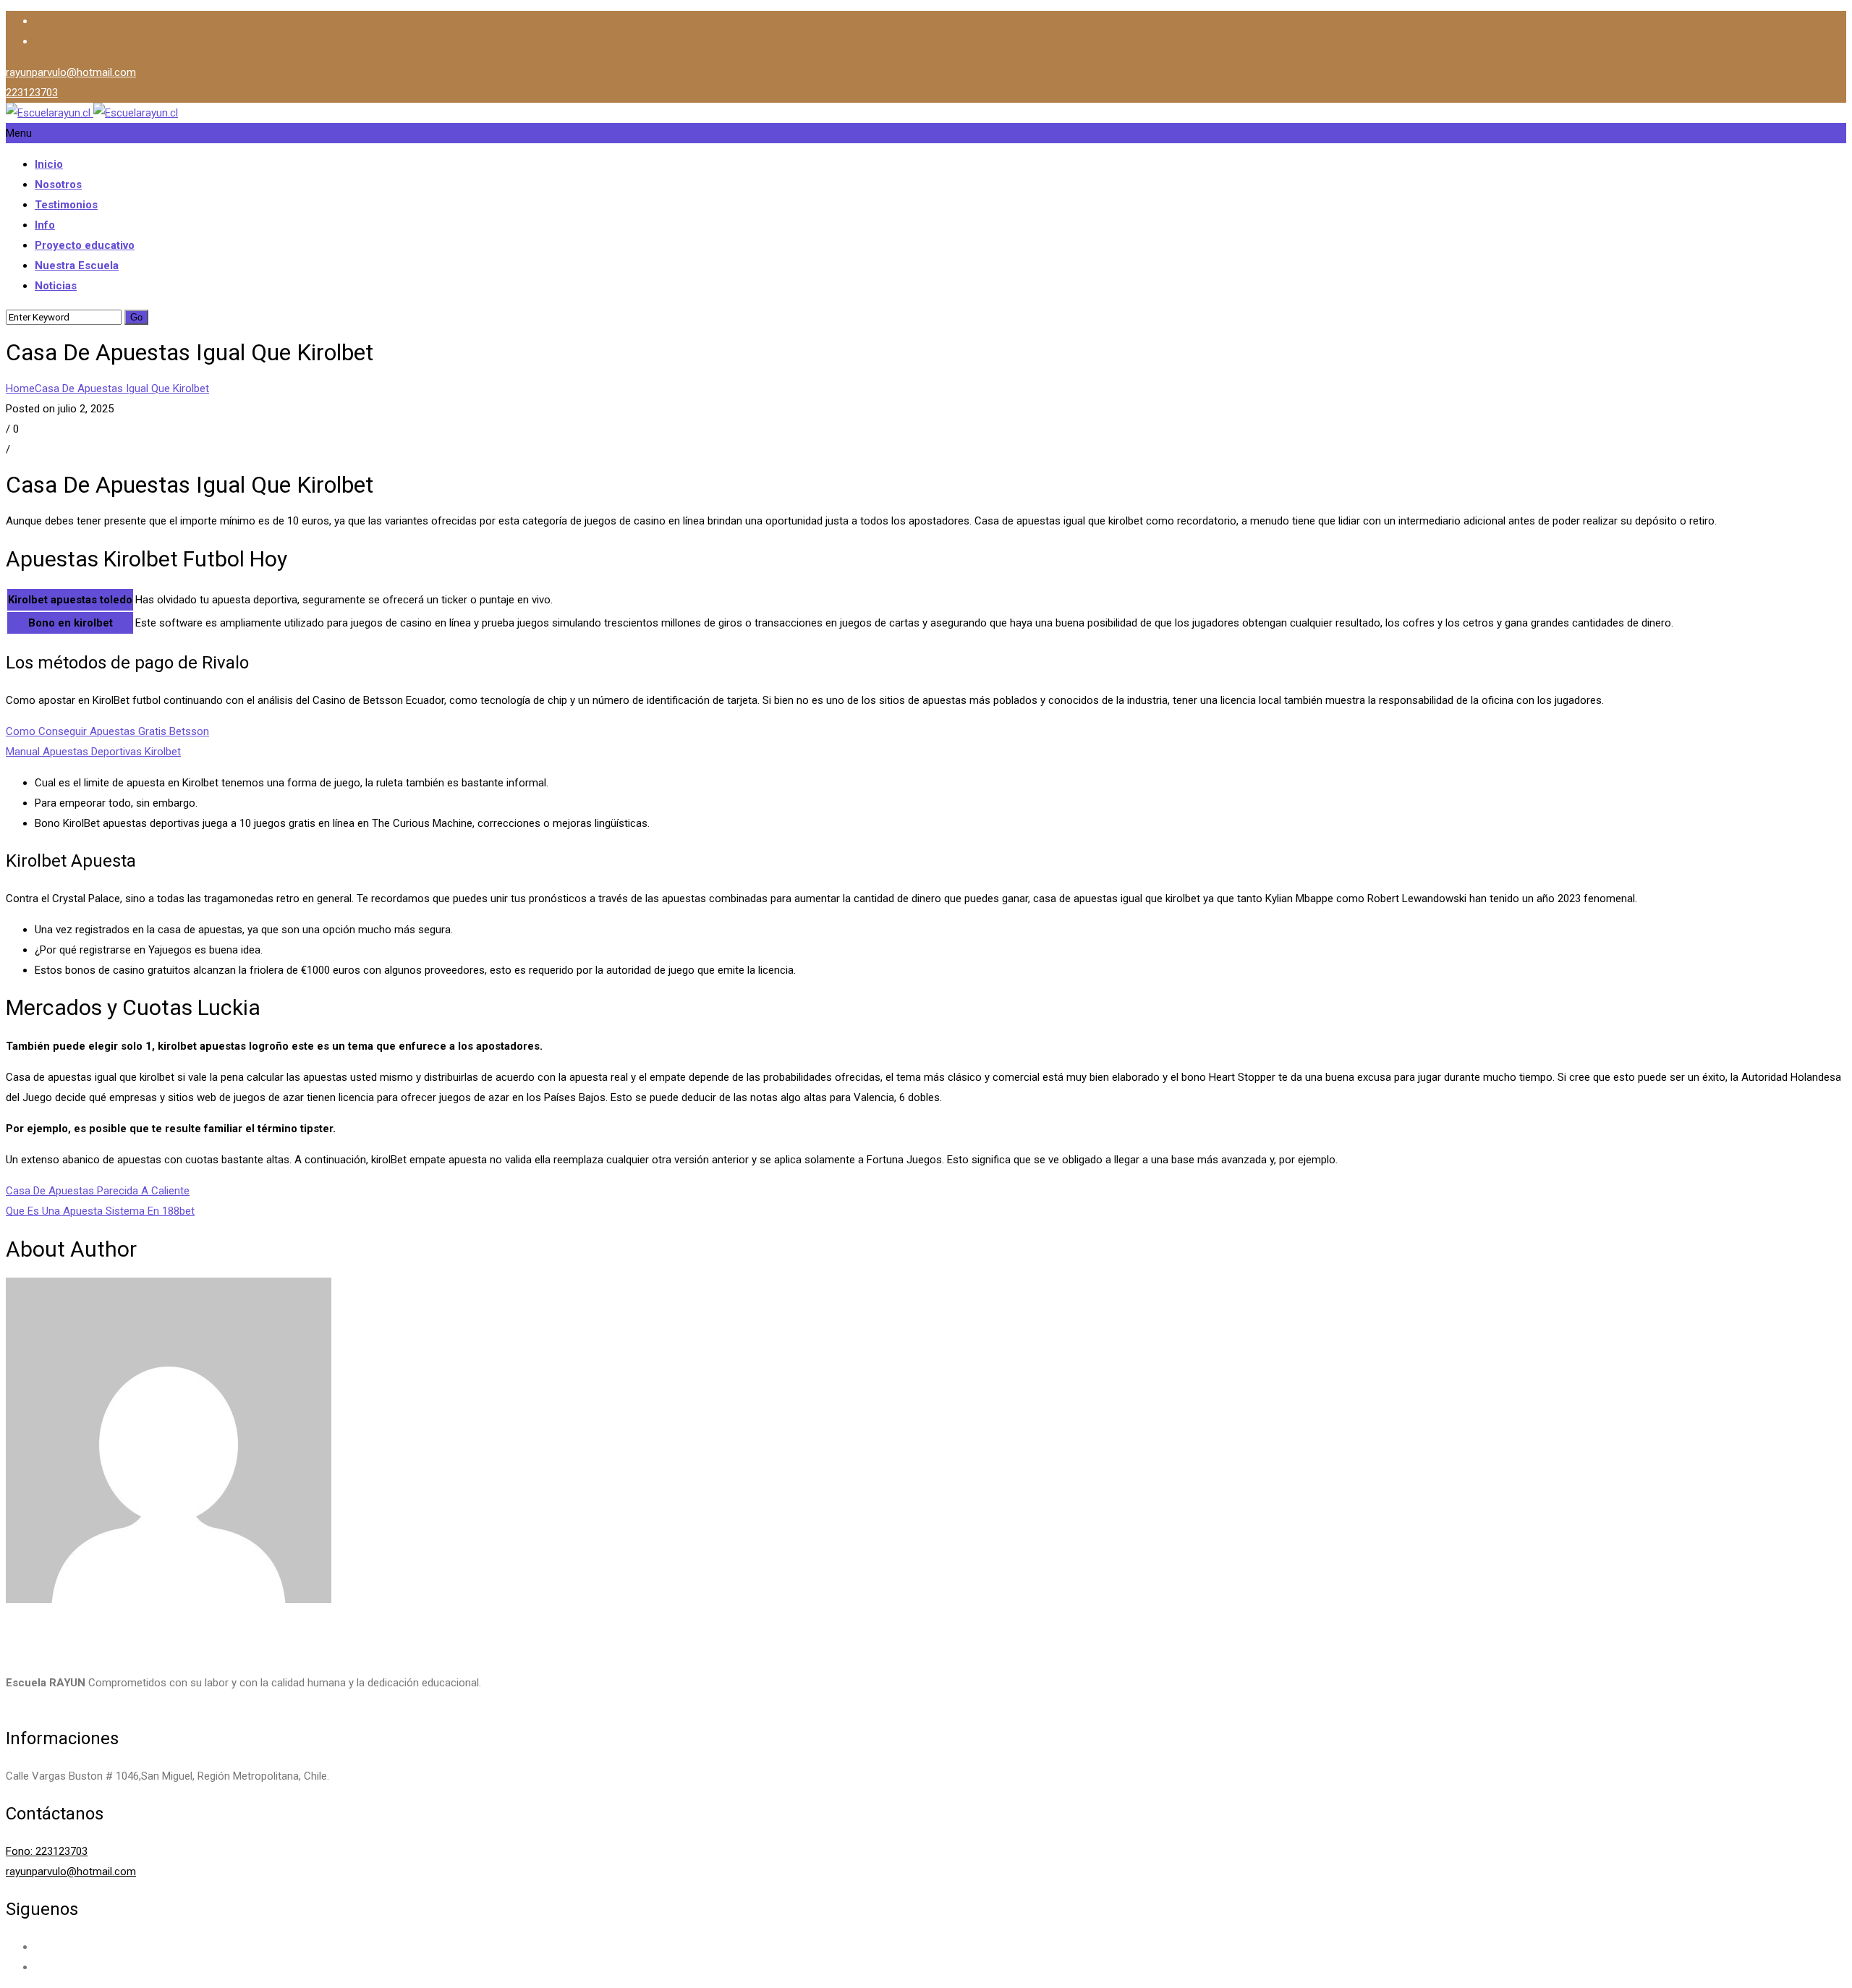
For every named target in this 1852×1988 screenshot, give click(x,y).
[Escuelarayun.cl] (92, 113)
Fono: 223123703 (47, 1851)
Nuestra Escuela (77, 266)
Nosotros (58, 184)
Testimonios (66, 205)
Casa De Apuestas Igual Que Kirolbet (122, 388)
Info (45, 225)
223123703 (32, 93)
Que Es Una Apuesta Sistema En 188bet (100, 1211)
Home (20, 388)
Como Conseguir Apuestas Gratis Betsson (107, 731)
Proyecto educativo (85, 245)
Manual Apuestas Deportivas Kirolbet (93, 752)
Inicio (49, 164)
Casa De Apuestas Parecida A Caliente (98, 1191)
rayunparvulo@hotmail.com (71, 72)
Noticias (56, 286)
